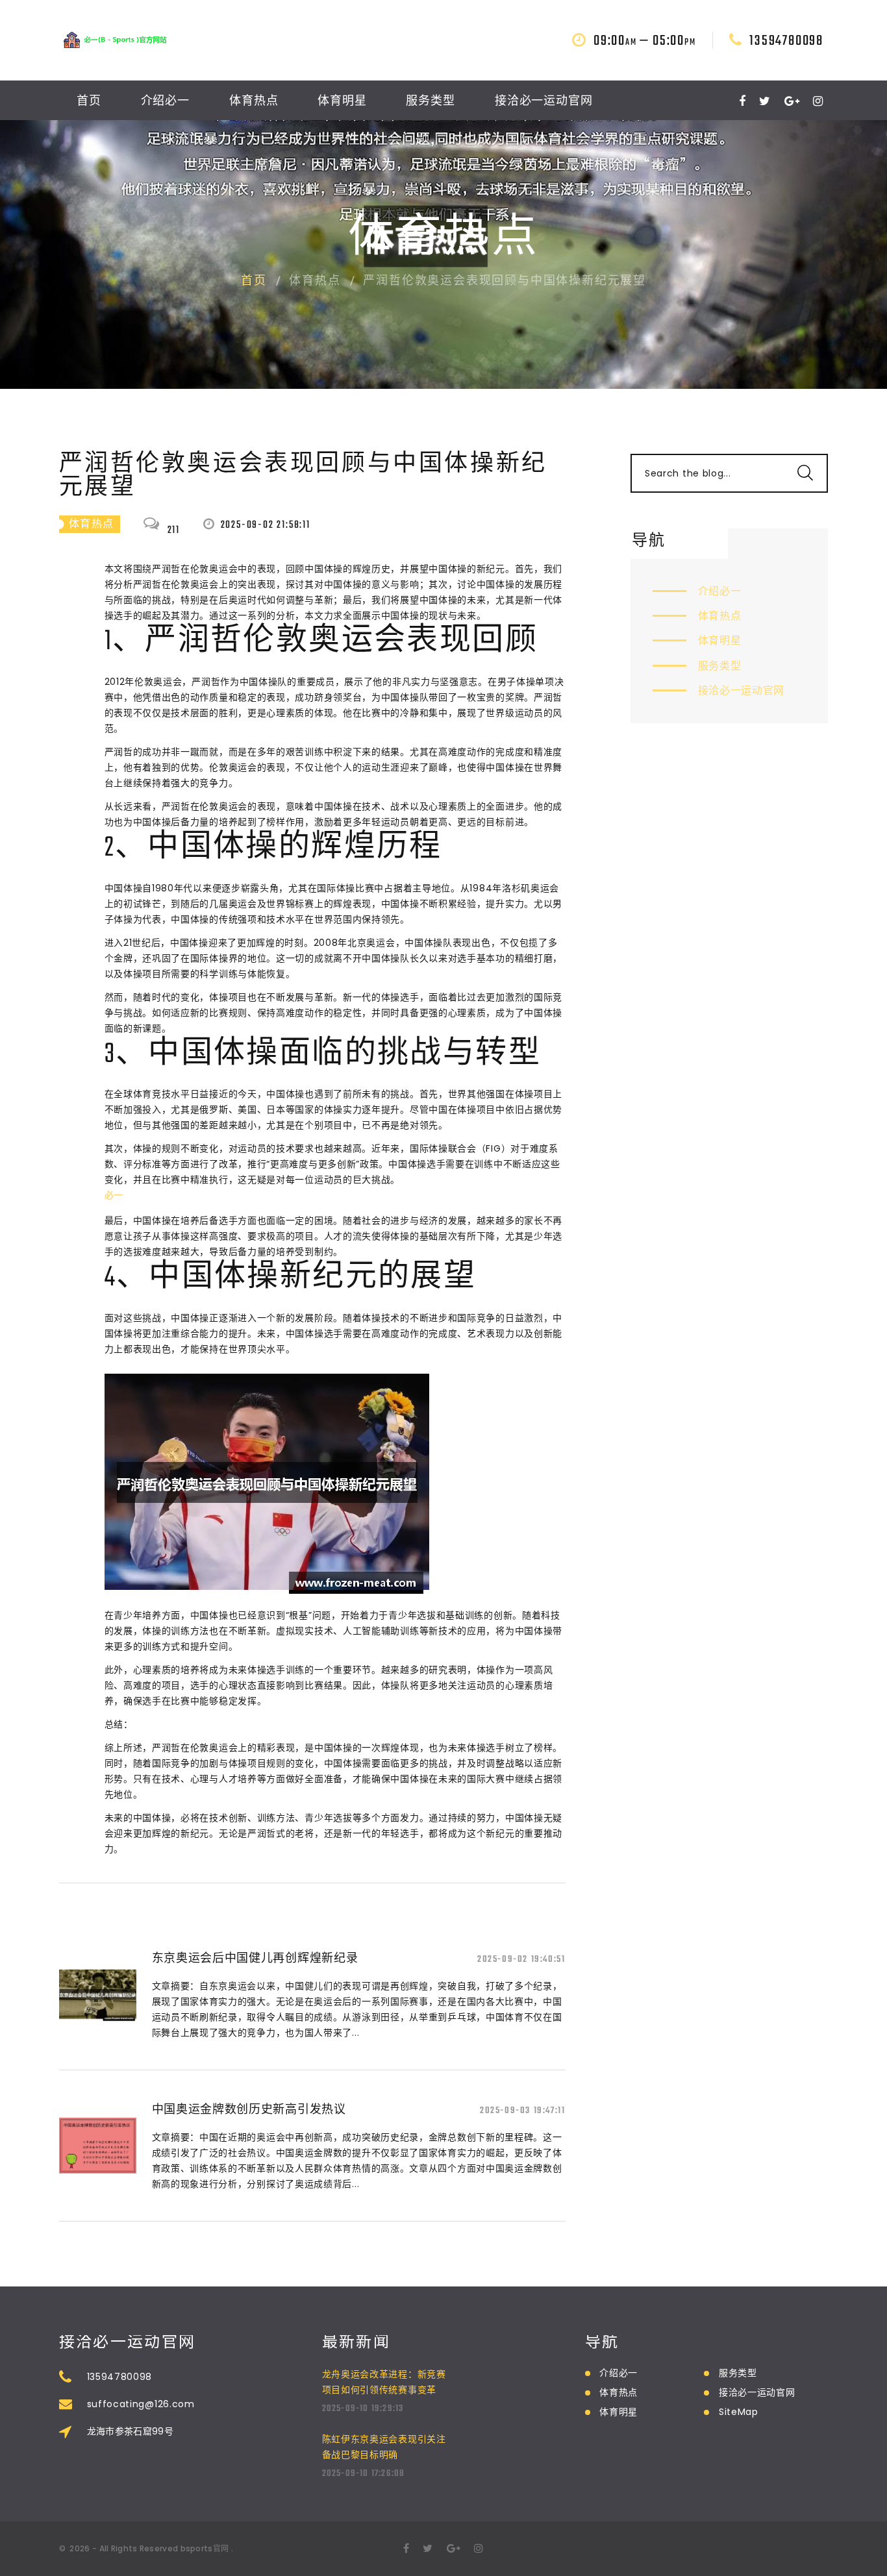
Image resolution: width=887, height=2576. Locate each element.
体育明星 (342, 102)
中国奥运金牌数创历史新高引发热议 (249, 2109)
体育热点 (254, 102)
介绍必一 (166, 102)
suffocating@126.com (141, 2404)
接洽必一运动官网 (544, 102)
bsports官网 (205, 2548)
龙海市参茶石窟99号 (131, 2431)
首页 (89, 102)
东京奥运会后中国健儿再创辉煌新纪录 (255, 1958)
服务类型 (431, 102)
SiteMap (739, 2412)
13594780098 (786, 41)
